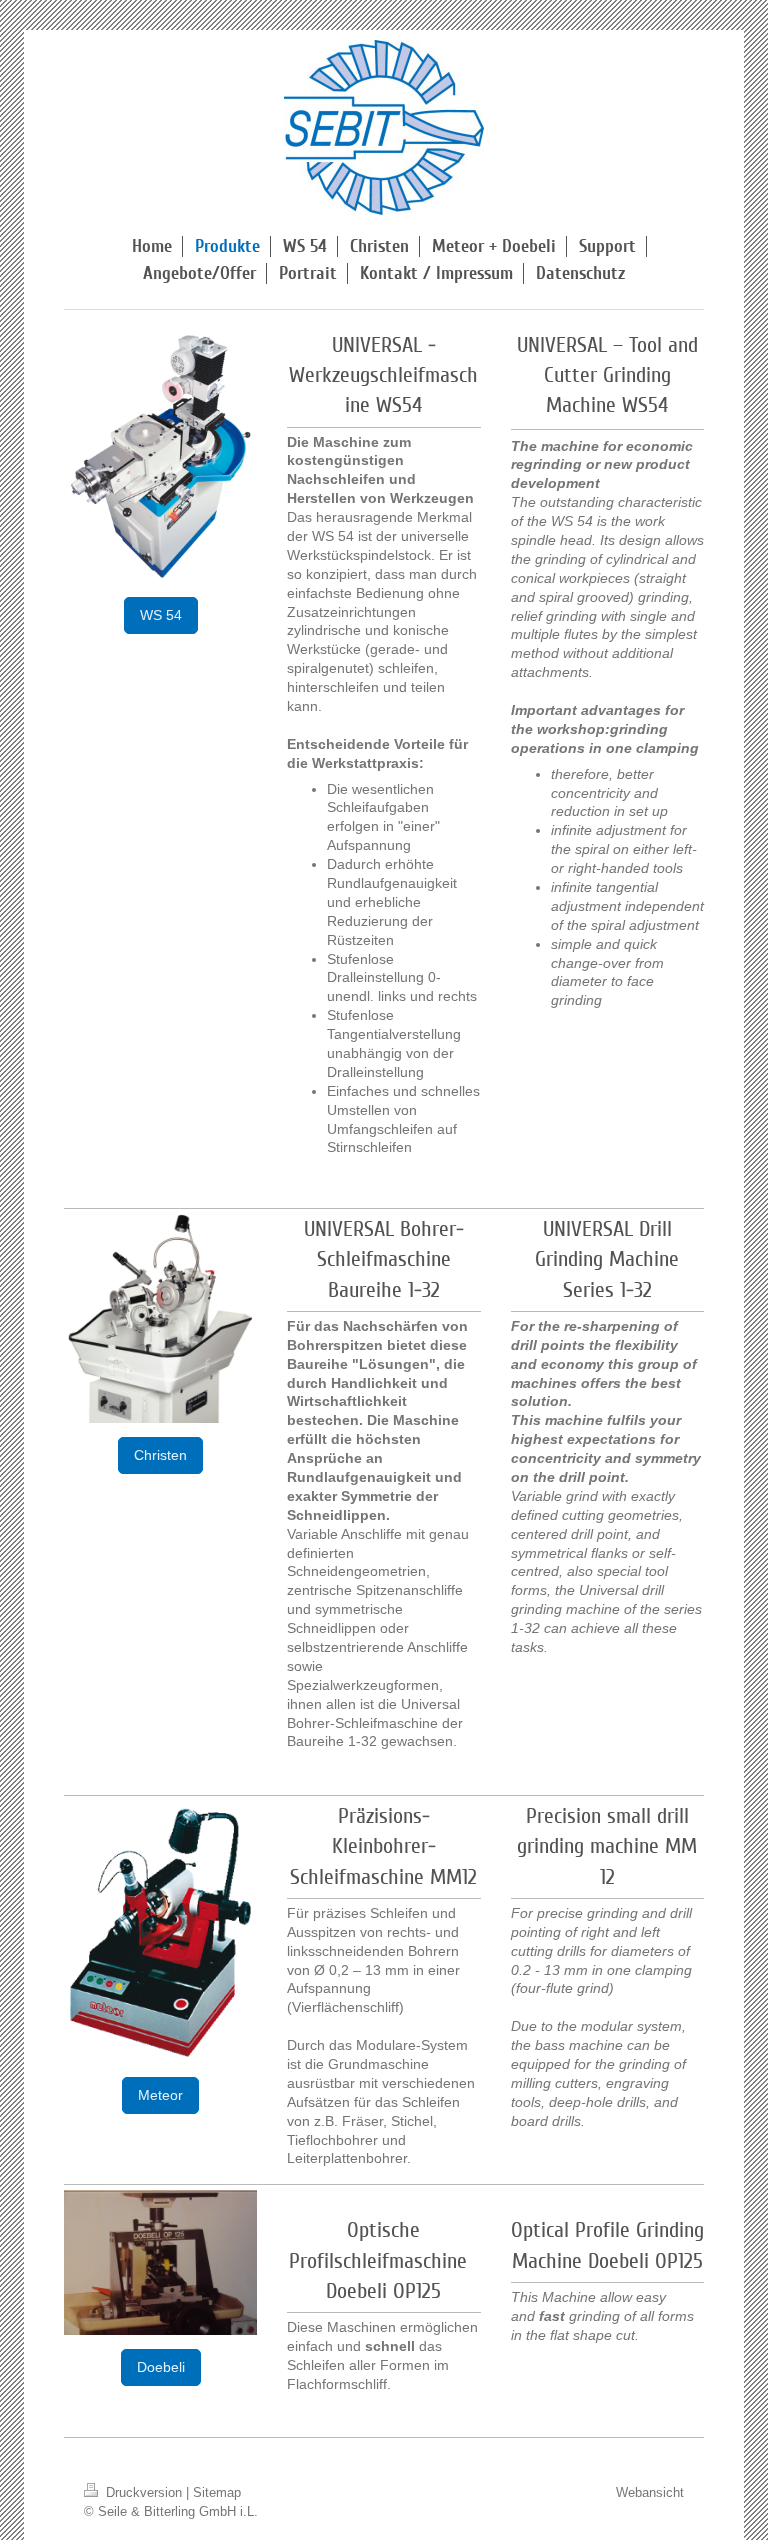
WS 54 (161, 615)
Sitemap (217, 2492)
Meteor (160, 2095)
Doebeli (161, 2367)
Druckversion (144, 2492)
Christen (160, 1455)
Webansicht (650, 2492)
